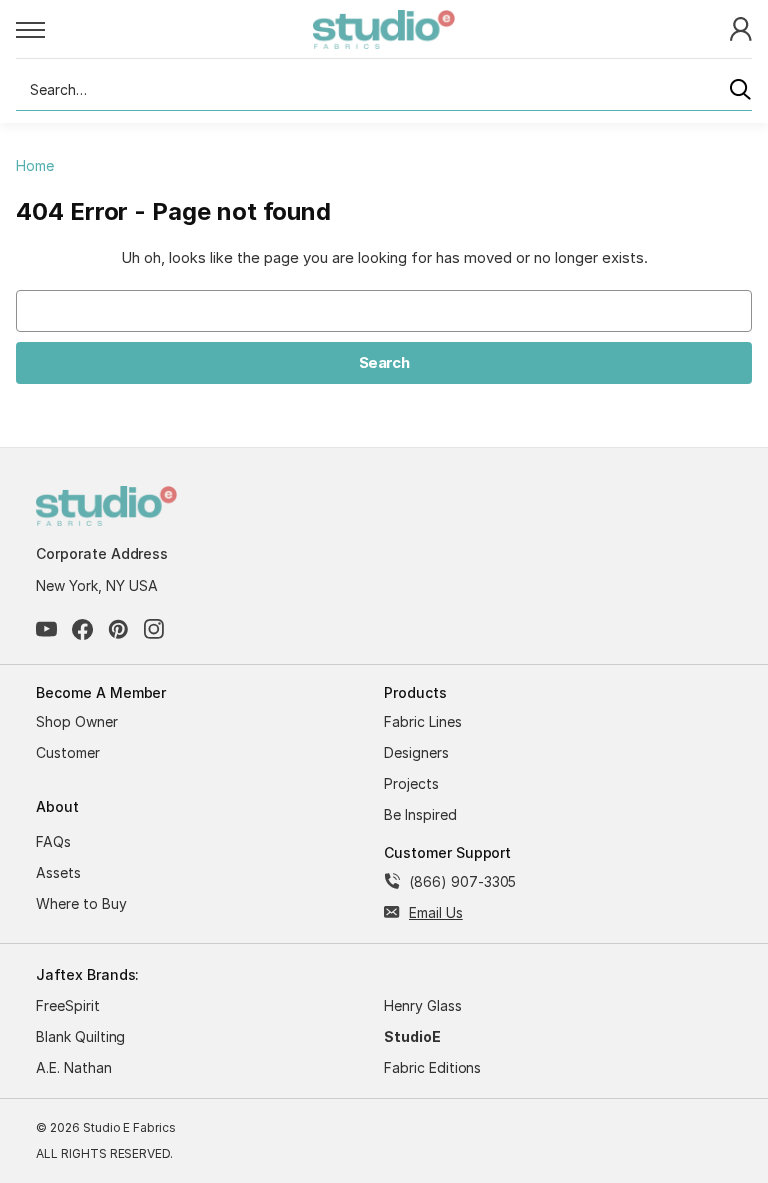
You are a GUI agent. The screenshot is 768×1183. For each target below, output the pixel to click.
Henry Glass (423, 1005)
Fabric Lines (423, 721)
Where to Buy (81, 903)
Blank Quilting (80, 1036)
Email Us (436, 912)
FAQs (53, 841)
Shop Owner (77, 721)
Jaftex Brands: (87, 974)
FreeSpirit (68, 1005)
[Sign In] (741, 27)
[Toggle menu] (164, 29)
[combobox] (384, 90)
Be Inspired (420, 814)
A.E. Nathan (74, 1067)
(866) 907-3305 (462, 881)
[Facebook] (82, 629)
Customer (68, 752)
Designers (416, 752)
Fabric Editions (432, 1067)
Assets (58, 872)
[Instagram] (154, 629)
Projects (411, 783)
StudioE (412, 1036)
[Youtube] (46, 629)
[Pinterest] (118, 629)
